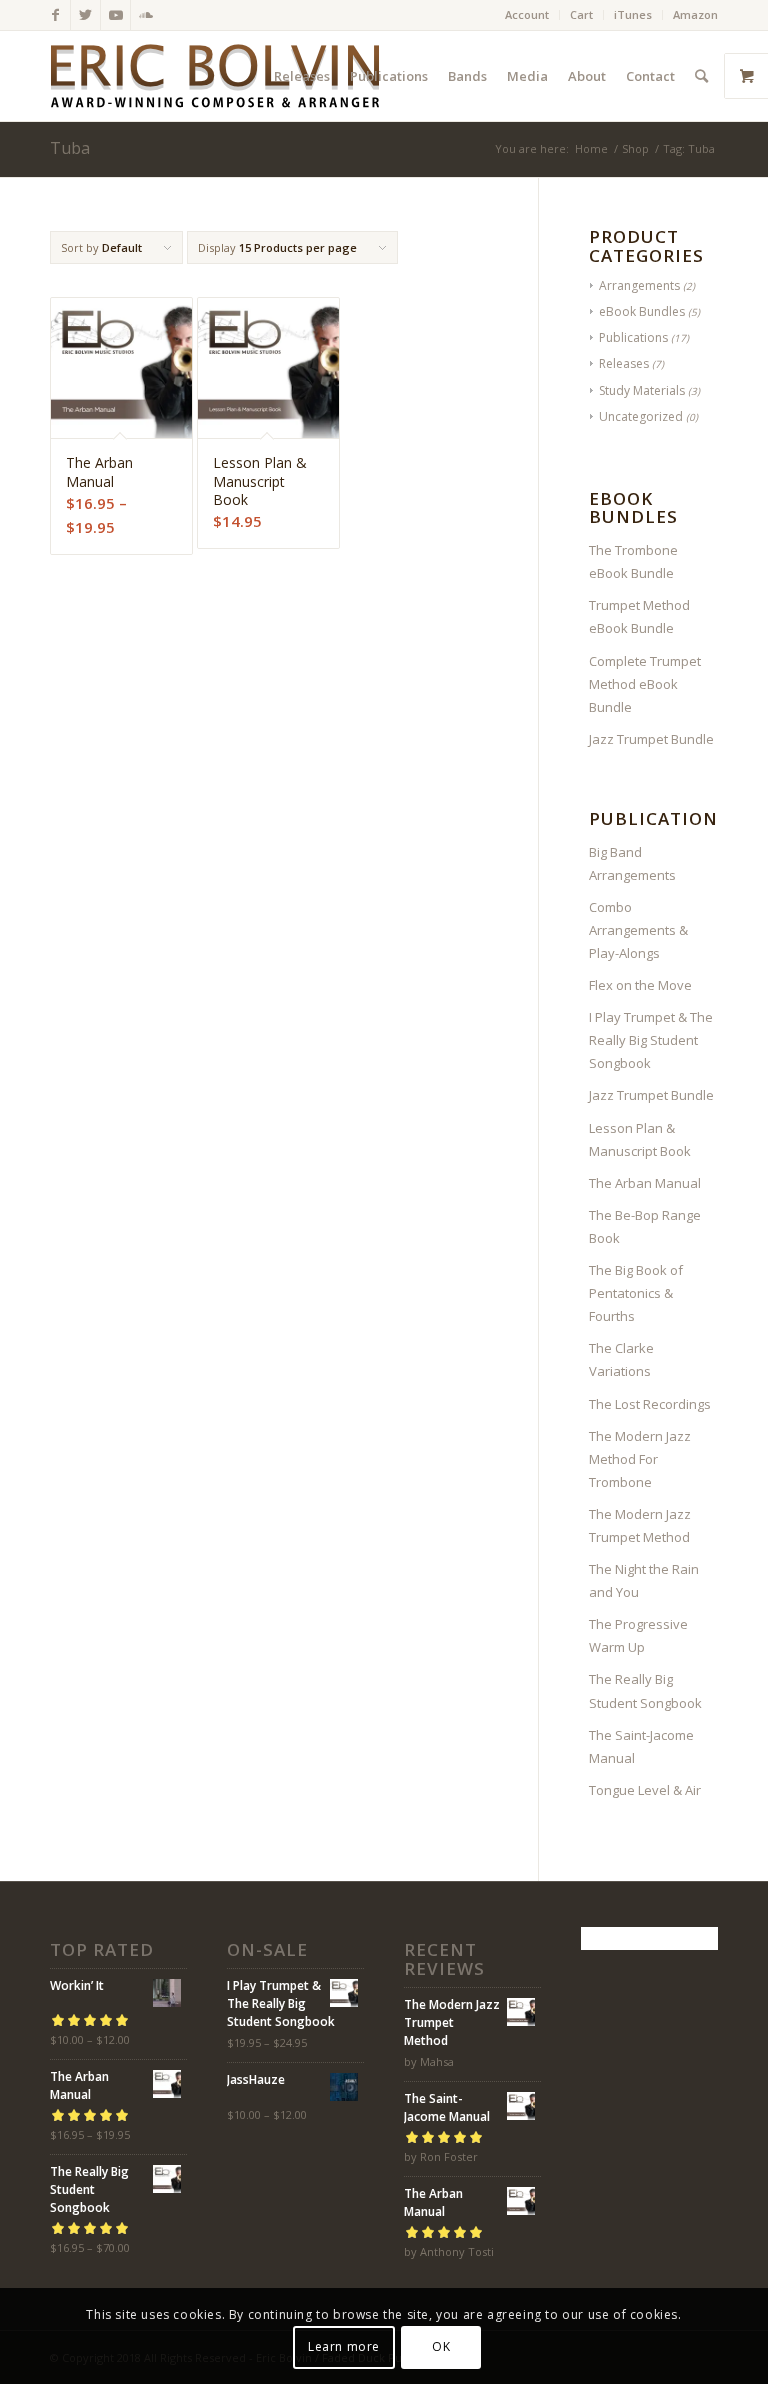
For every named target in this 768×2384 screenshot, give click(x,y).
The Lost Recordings (650, 1404)
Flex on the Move (640, 985)
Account (527, 14)
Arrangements (639, 285)
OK (441, 2346)
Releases (624, 363)
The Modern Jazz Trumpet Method (640, 1525)
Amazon (695, 14)
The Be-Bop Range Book (645, 1226)
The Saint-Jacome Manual (641, 1746)
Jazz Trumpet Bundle (651, 739)
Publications (633, 337)
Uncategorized (641, 416)
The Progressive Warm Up (638, 1635)
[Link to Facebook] (55, 15)
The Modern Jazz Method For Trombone (640, 1459)
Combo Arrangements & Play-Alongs (638, 930)
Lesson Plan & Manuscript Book (640, 1139)
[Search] (701, 76)
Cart (581, 14)
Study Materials (642, 390)
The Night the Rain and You (644, 1580)
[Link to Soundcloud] (146, 15)
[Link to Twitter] (85, 15)
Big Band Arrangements (632, 863)
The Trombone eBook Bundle (633, 561)
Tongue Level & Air (645, 1790)
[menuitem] (527, 15)
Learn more (344, 2346)
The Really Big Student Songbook (645, 1690)
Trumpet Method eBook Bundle (639, 616)
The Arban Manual (645, 1183)
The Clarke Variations (621, 1359)
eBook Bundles (642, 311)
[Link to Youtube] (115, 15)
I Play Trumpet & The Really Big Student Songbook (651, 1040)
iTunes (633, 14)
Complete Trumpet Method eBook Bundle (645, 684)
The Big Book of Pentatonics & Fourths (636, 1293)
